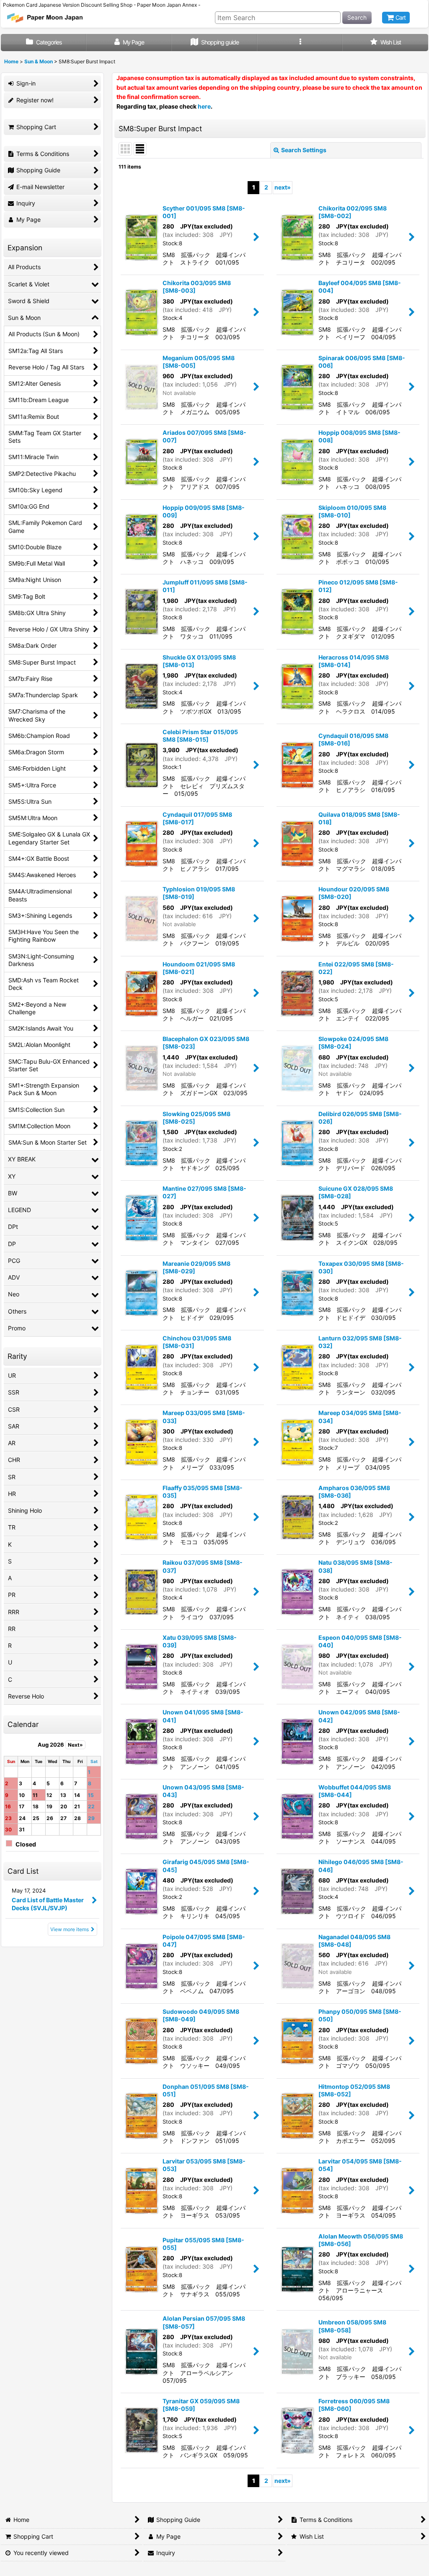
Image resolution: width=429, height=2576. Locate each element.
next (283, 187)
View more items (70, 1929)
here (204, 106)
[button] (300, 43)
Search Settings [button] (304, 150)
